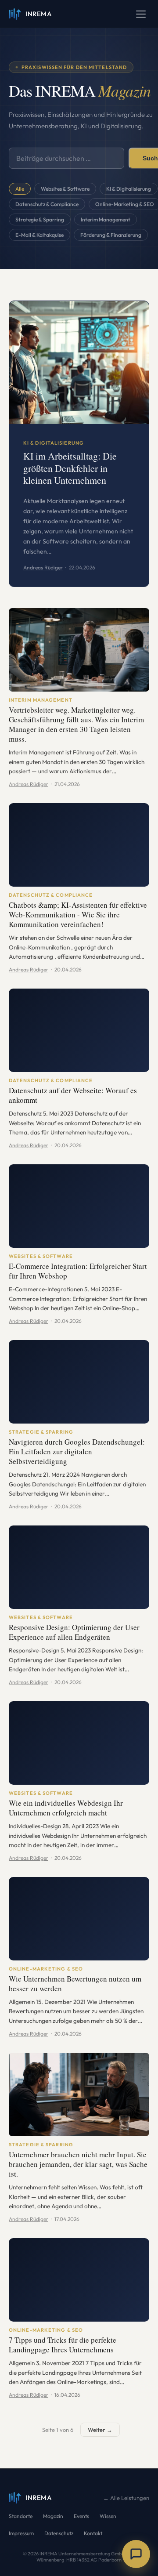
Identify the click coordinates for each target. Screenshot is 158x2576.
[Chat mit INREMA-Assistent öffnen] (136, 2554)
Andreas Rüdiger (43, 567)
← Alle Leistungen (126, 2498)
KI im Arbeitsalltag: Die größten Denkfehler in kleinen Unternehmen (70, 469)
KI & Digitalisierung (129, 189)
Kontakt (93, 2533)
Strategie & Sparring (40, 219)
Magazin (53, 2516)
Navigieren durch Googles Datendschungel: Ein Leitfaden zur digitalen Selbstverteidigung (77, 1452)
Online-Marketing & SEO (46, 1969)
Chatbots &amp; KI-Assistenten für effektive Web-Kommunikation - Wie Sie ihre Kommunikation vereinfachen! (78, 915)
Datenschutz (59, 2533)
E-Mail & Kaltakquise (39, 235)
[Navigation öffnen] (141, 14)
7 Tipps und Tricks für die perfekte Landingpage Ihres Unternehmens (63, 2345)
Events (81, 2516)
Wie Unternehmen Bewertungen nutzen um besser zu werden (75, 1984)
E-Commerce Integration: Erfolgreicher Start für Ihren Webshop (78, 1271)
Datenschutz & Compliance (47, 204)
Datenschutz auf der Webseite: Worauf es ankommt (73, 1096)
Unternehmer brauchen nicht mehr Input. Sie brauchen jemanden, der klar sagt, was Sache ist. (78, 2165)
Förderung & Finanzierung (111, 235)
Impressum (21, 2533)
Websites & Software (65, 189)
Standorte (21, 2516)
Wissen (108, 2516)
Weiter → (100, 2430)
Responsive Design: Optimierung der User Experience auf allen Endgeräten (74, 1632)
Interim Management (106, 219)
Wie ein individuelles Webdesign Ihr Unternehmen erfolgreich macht (66, 1808)
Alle (20, 189)
